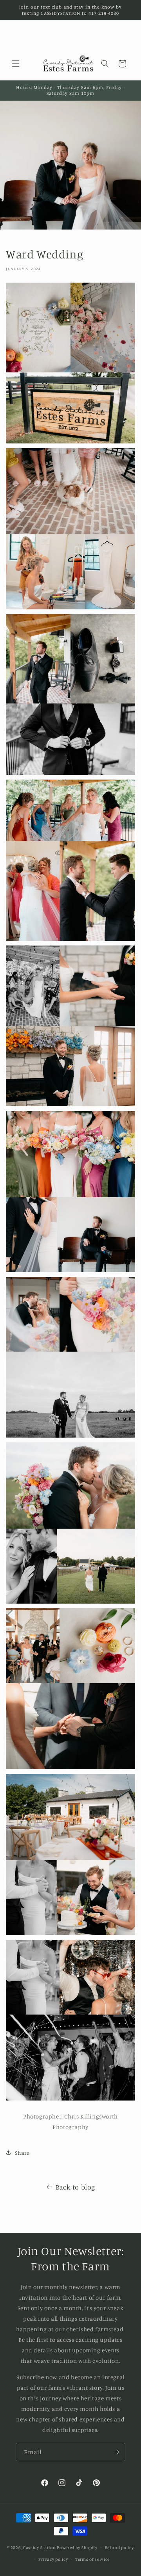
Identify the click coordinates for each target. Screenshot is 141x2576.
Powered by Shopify (77, 2547)
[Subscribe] (116, 2452)
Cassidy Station (40, 2547)
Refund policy (119, 2548)
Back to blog (75, 2187)
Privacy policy (53, 2559)
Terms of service (92, 2559)
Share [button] (22, 2153)
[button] (16, 64)
